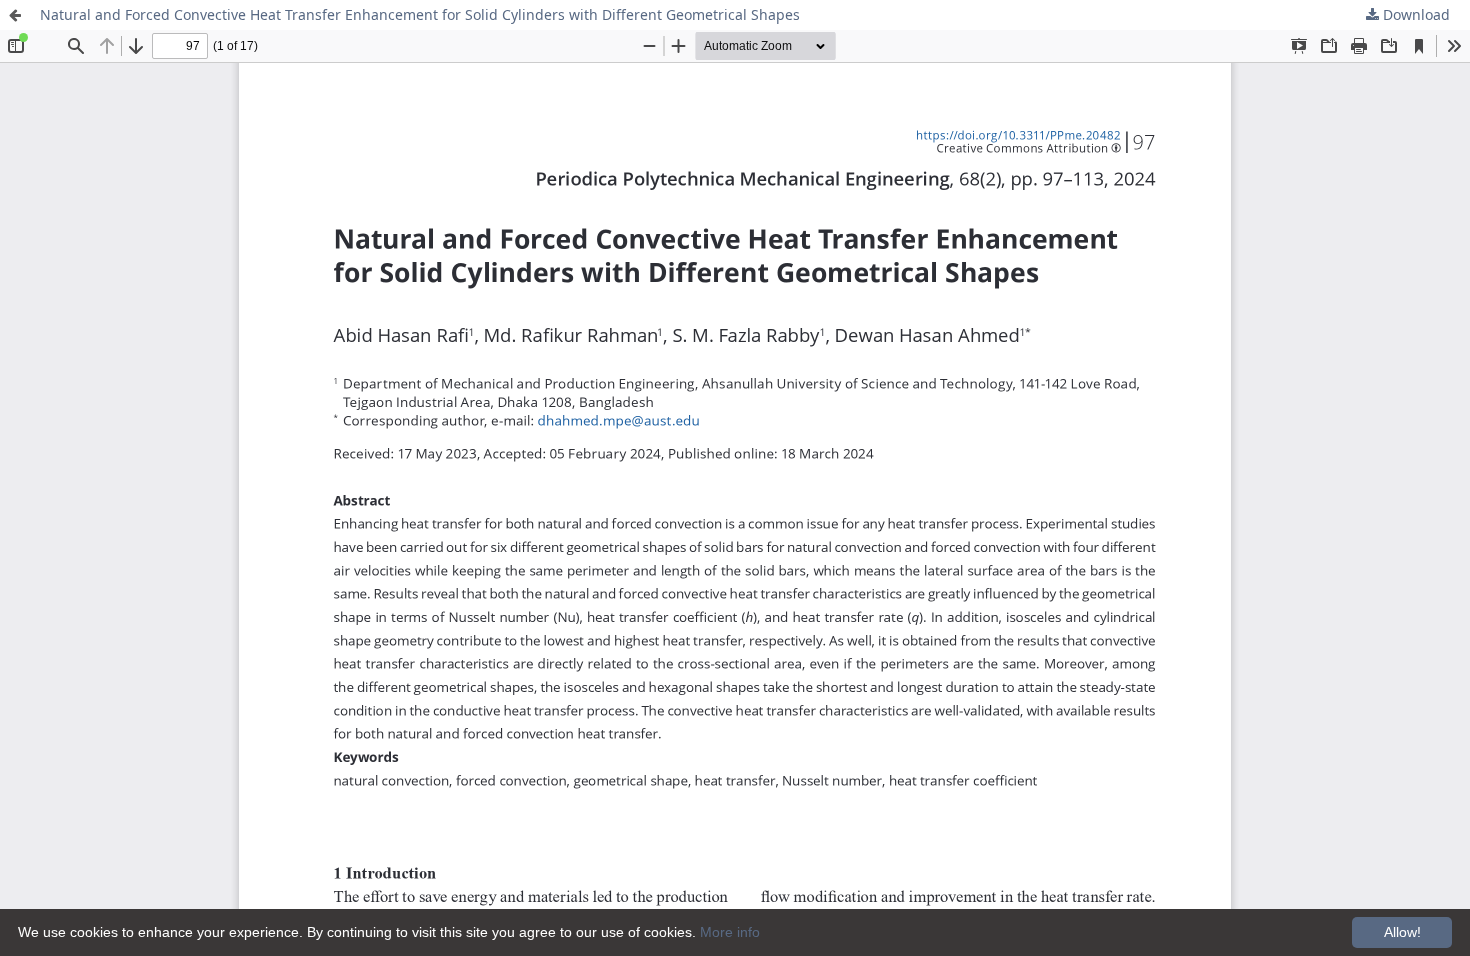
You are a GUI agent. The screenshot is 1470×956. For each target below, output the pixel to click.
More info (730, 932)
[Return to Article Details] (15, 15)
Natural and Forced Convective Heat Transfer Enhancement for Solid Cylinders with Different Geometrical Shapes (420, 14)
